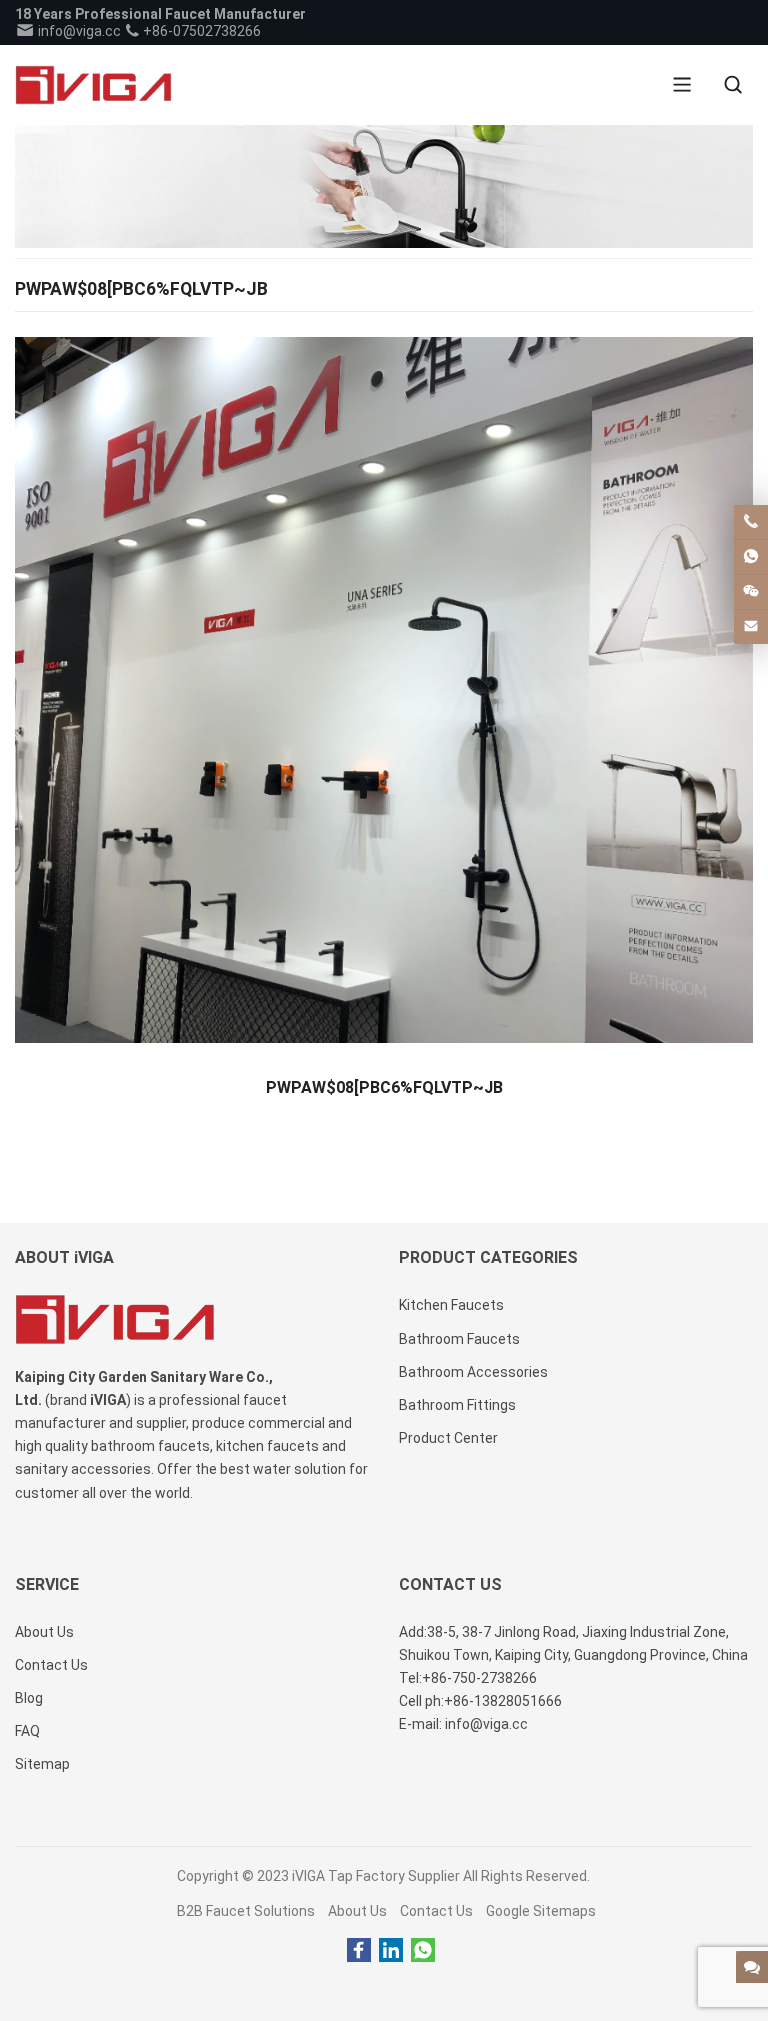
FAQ (27, 1731)
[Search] (733, 85)
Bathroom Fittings (457, 1405)
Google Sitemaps (541, 1911)
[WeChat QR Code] (751, 592)
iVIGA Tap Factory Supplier (376, 1876)
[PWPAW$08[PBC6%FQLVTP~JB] (383, 696)
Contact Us (436, 1911)
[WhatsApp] (423, 1951)
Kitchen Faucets (451, 1305)
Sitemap (42, 1764)
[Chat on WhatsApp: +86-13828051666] (751, 557)
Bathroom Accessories (473, 1372)
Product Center (448, 1438)
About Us (357, 1911)
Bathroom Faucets (459, 1339)
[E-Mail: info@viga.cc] (751, 627)
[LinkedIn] (391, 1951)
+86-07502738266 (200, 31)
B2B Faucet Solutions (246, 1911)
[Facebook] (359, 1951)
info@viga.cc (78, 31)
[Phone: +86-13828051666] (751, 522)
